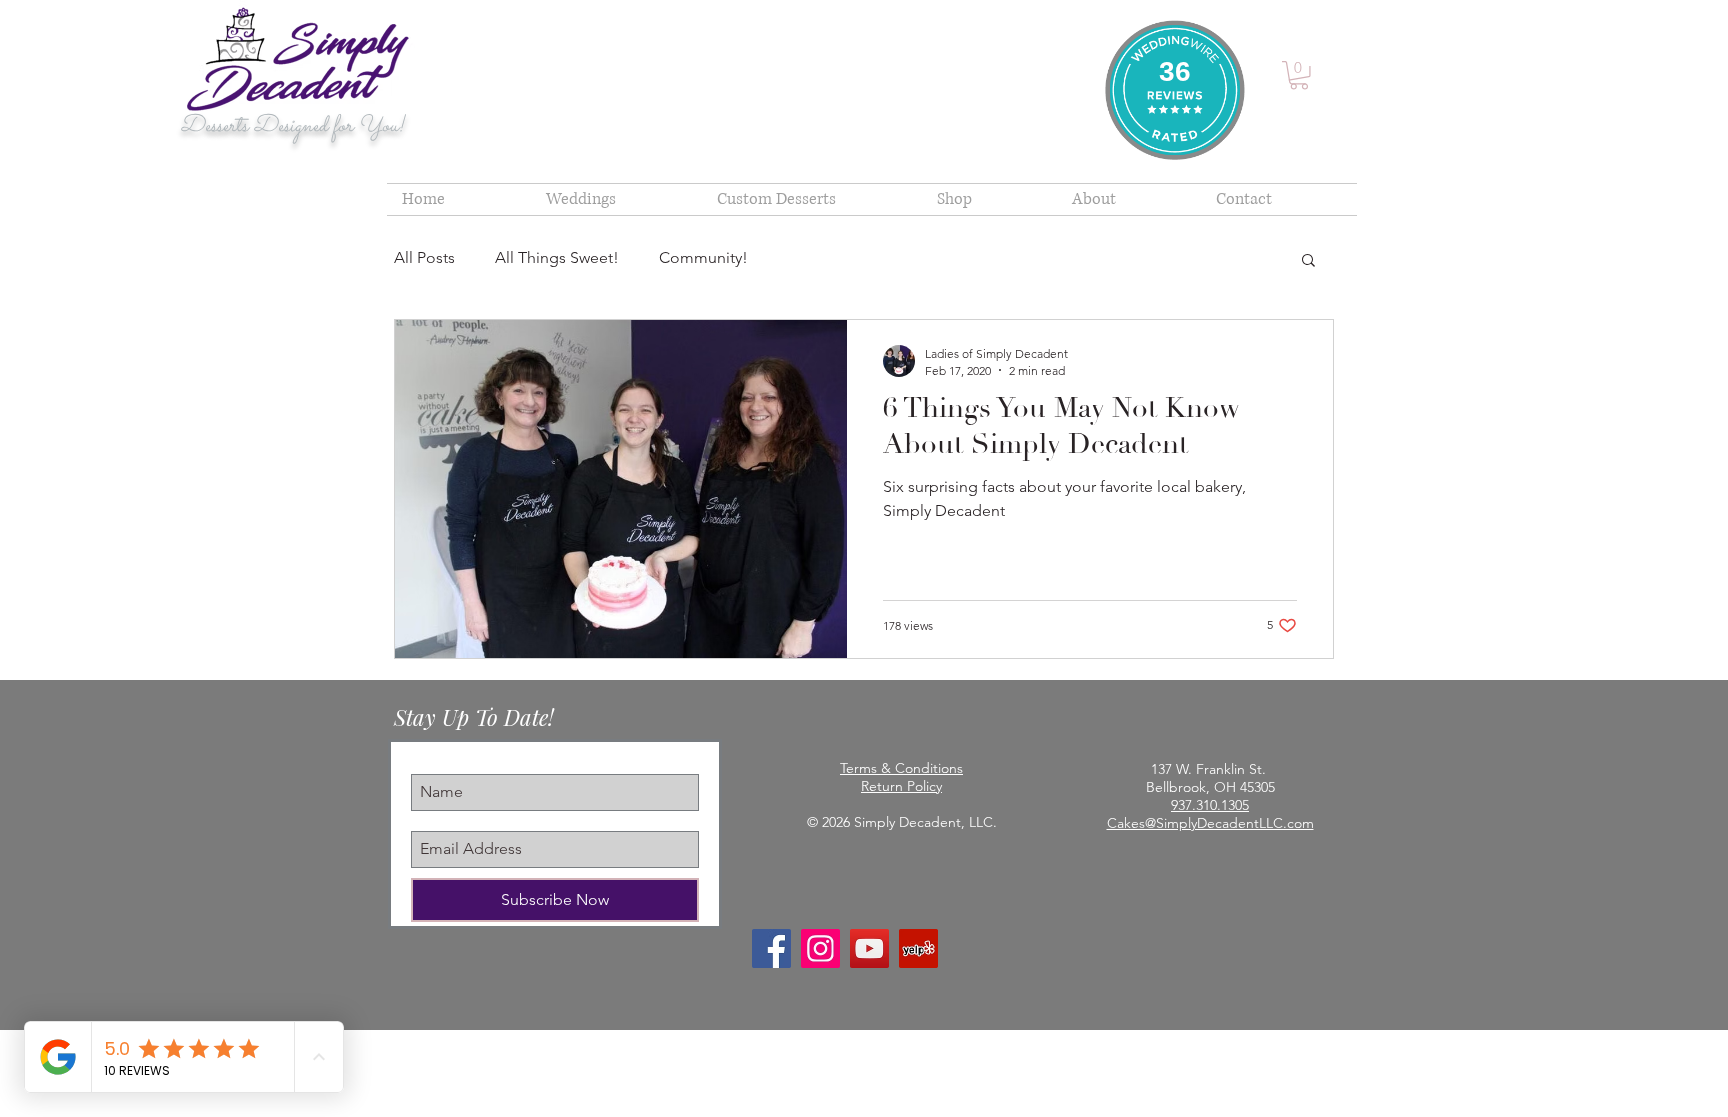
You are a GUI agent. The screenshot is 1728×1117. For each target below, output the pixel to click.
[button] (1299, 75)
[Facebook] (771, 948)
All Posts (424, 257)
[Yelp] (918, 948)
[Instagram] (820, 948)
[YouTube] (869, 948)
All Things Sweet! (557, 257)
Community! (703, 257)
